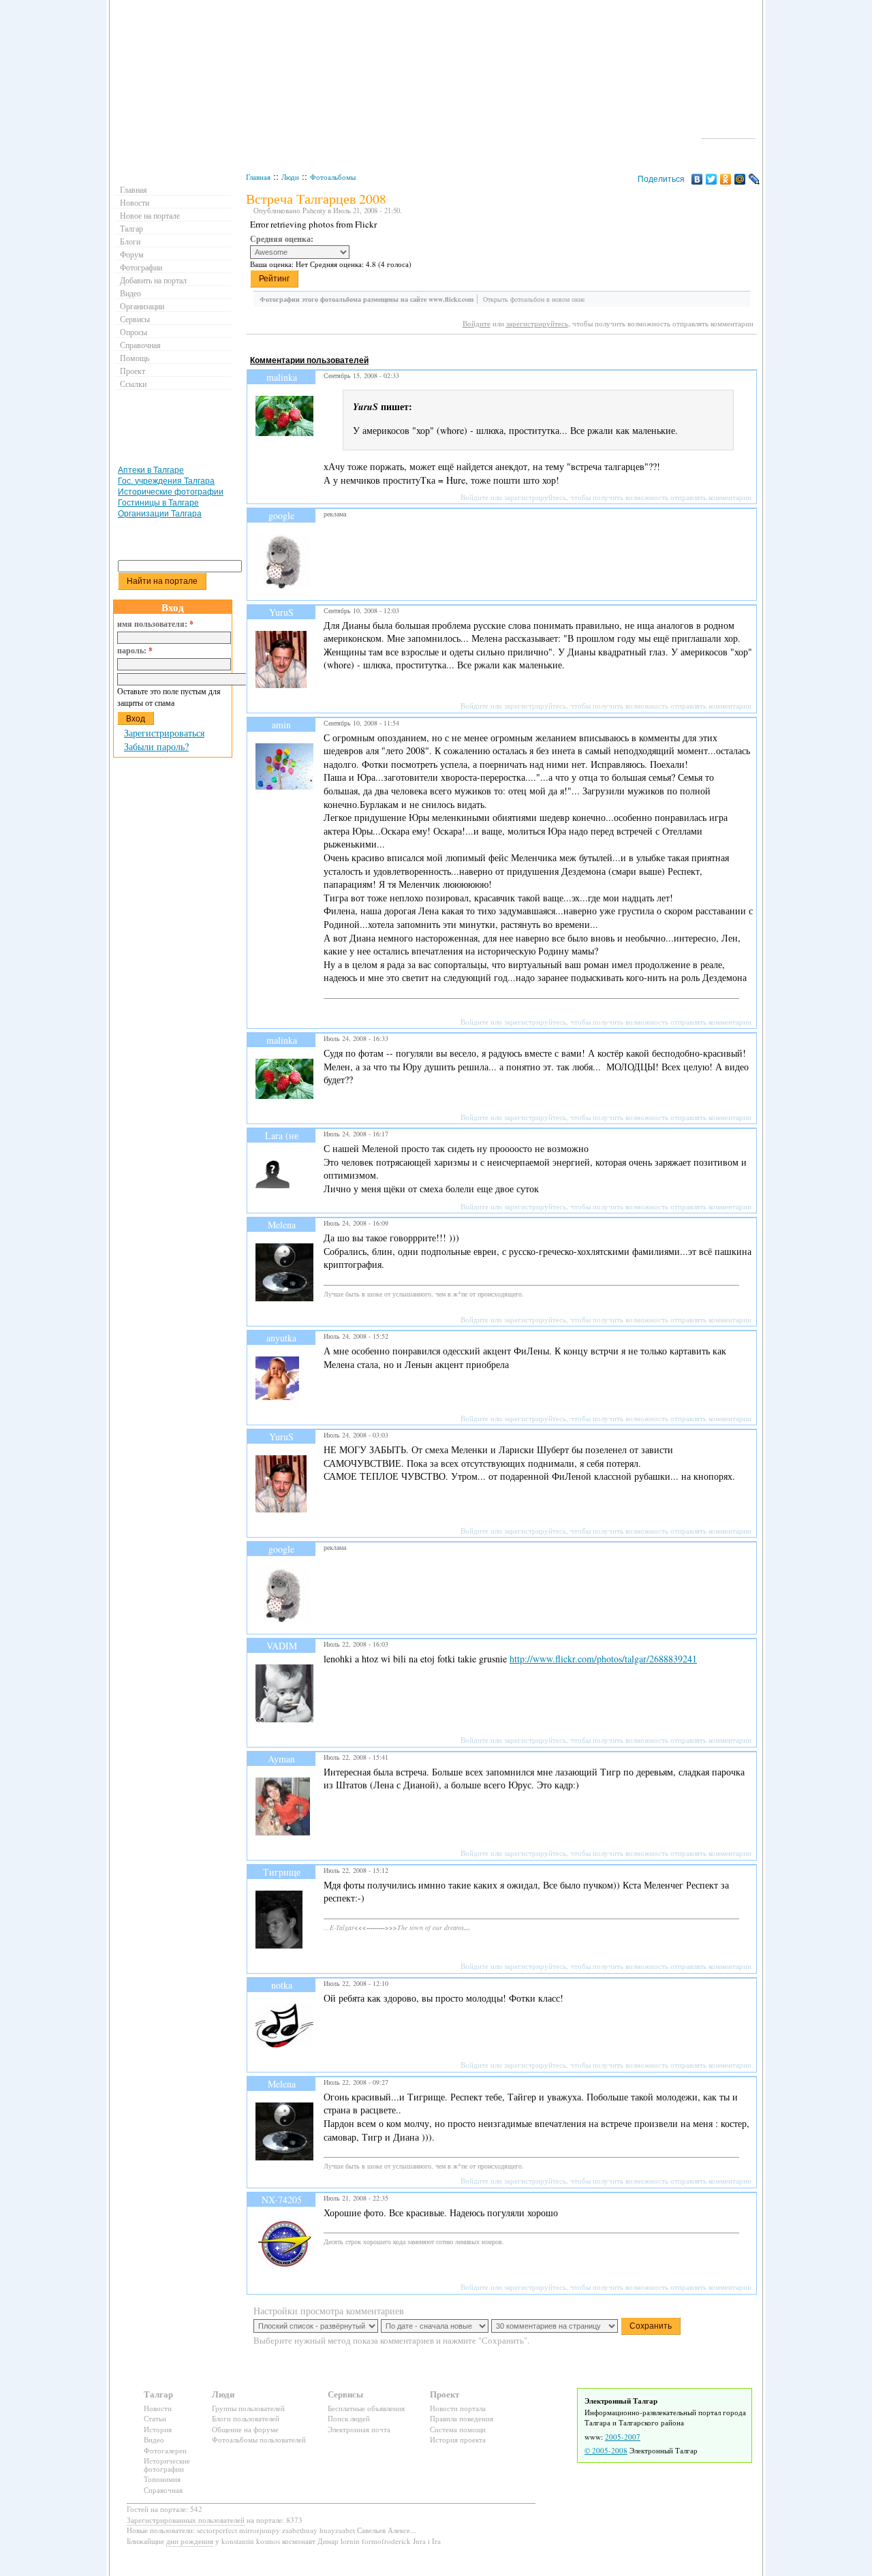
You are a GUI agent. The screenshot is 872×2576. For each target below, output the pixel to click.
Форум (132, 254)
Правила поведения (462, 2418)
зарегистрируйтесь (537, 323)
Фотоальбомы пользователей (259, 2439)
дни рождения (190, 2541)
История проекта (458, 2439)
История (158, 2429)
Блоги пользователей (246, 2418)
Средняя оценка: (282, 239)
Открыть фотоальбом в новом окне (534, 299)
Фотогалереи (165, 2450)
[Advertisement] (495, 347)
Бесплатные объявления (366, 2408)
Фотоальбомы (333, 177)
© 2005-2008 (606, 2450)
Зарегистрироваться (164, 733)
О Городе (729, 132)
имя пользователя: (155, 624)
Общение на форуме (245, 2429)
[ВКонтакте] (697, 179)
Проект (133, 371)
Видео (130, 293)
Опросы (134, 332)
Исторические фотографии (171, 492)
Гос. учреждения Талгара (166, 481)
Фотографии (141, 267)
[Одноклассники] (726, 179)
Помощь (135, 358)
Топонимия (162, 2479)
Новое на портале (150, 215)
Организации (142, 306)
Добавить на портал (153, 280)
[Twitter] (712, 179)
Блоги (130, 241)
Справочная (140, 345)
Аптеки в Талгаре (151, 470)
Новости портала (458, 2408)
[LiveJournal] (754, 179)
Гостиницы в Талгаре (158, 503)
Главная (258, 177)
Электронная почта (359, 2429)
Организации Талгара (160, 514)
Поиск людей (349, 2418)
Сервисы (135, 319)
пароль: (135, 651)
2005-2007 (623, 2437)
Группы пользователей (248, 2408)
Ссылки (133, 384)
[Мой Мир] (740, 179)
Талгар (131, 228)
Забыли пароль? (156, 746)
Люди (290, 177)
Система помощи (458, 2429)
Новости (135, 202)
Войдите (477, 323)
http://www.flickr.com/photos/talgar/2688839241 (603, 1659)
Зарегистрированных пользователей (186, 2520)
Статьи (155, 2418)
